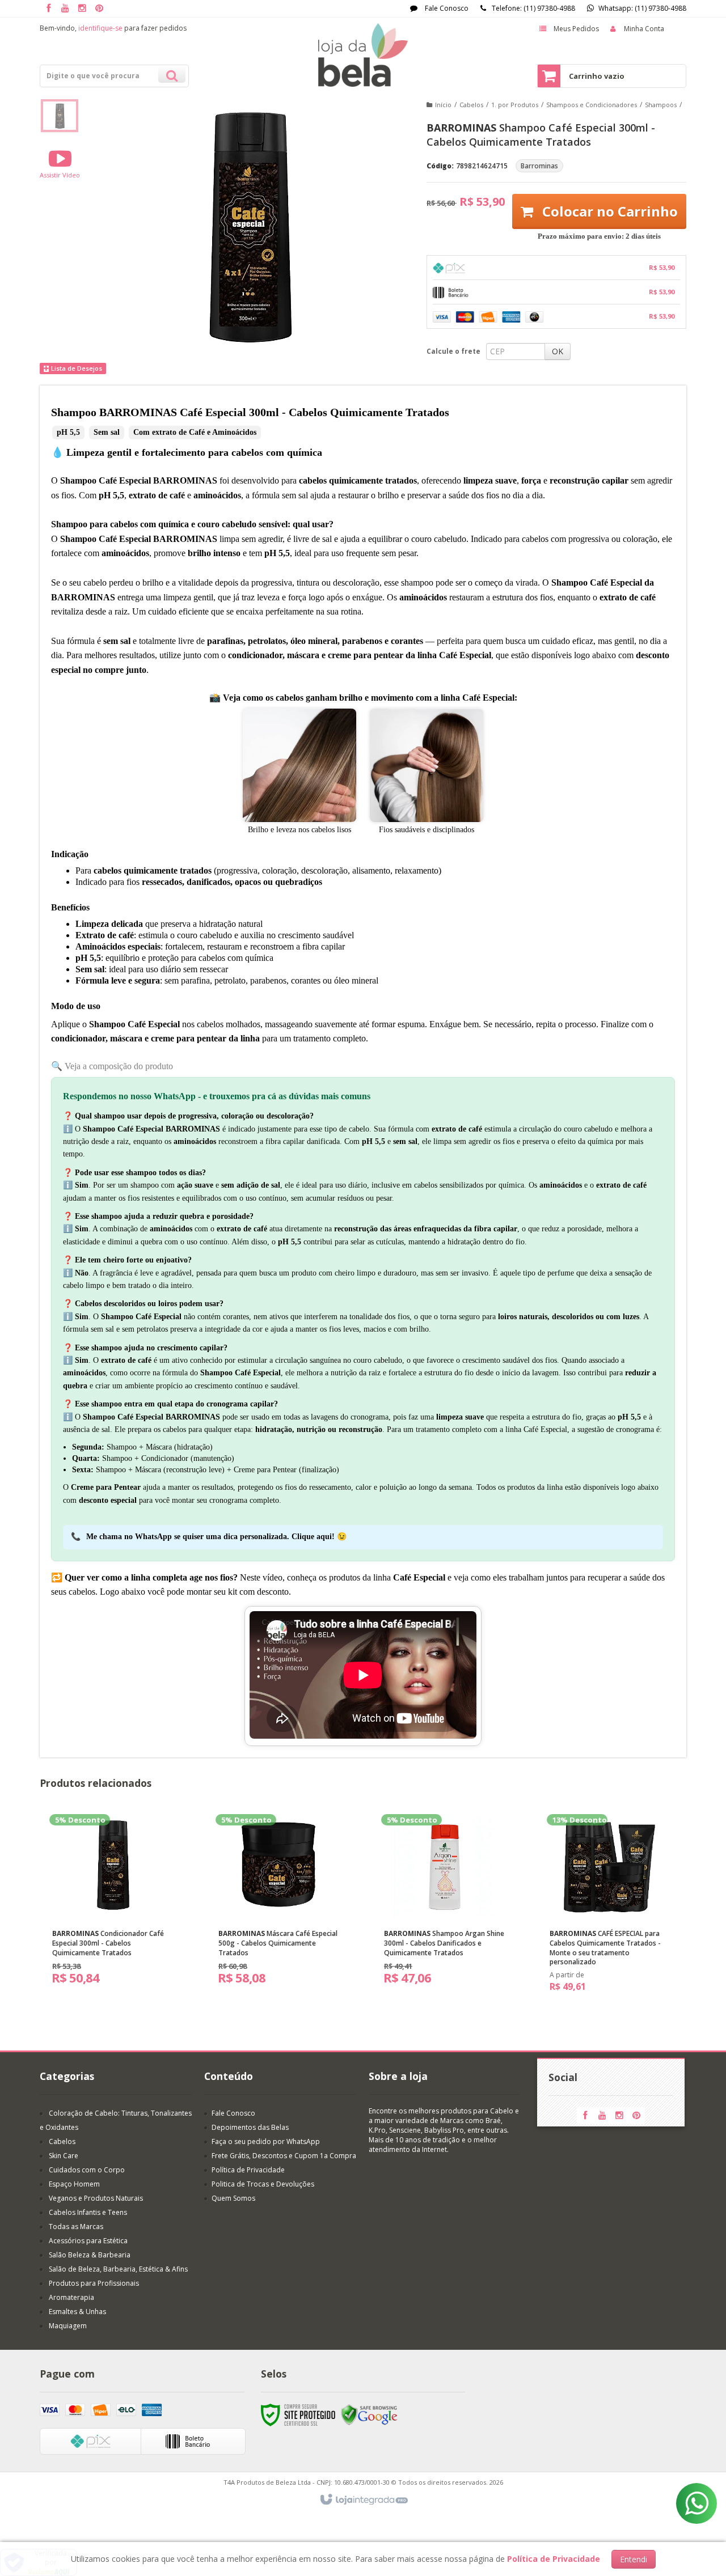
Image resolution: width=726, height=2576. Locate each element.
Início (443, 105)
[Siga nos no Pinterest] (99, 9)
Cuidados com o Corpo (87, 2170)
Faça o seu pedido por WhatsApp (266, 2141)
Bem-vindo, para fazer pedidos (113, 28)
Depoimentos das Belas (250, 2127)
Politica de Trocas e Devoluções (263, 2184)
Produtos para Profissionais (94, 2283)
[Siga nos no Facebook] (48, 9)
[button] (60, 164)
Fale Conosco (446, 8)
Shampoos (661, 105)
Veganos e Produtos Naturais (96, 2198)
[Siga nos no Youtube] (65, 9)
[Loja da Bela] (363, 55)
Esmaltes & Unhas (77, 2312)
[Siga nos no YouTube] (602, 2116)
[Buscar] (172, 74)
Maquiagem (68, 2326)
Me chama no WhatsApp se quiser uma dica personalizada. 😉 (216, 1537)
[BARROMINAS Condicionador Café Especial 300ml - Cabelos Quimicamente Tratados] (113, 1904)
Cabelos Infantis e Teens (88, 2212)
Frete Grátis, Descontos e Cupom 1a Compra (284, 2156)
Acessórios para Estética (88, 2241)
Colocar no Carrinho (608, 211)
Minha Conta (644, 29)
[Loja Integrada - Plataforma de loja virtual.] (363, 2500)
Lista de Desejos (76, 368)
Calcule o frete (453, 351)
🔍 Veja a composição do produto (112, 1066)
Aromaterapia (71, 2297)
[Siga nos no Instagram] (82, 9)
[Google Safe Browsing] (369, 2415)
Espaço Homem (74, 2184)
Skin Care (64, 2156)
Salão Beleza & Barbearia (90, 2255)
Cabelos (471, 105)
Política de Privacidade (248, 2170)
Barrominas (539, 166)
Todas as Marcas (76, 2227)
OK (558, 351)
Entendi (634, 2559)
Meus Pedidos (576, 29)
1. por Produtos (515, 105)
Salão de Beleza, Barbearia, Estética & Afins (118, 2269)
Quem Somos (233, 2198)
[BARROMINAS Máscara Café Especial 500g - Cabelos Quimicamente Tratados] (279, 1904)
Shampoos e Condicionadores (592, 105)
